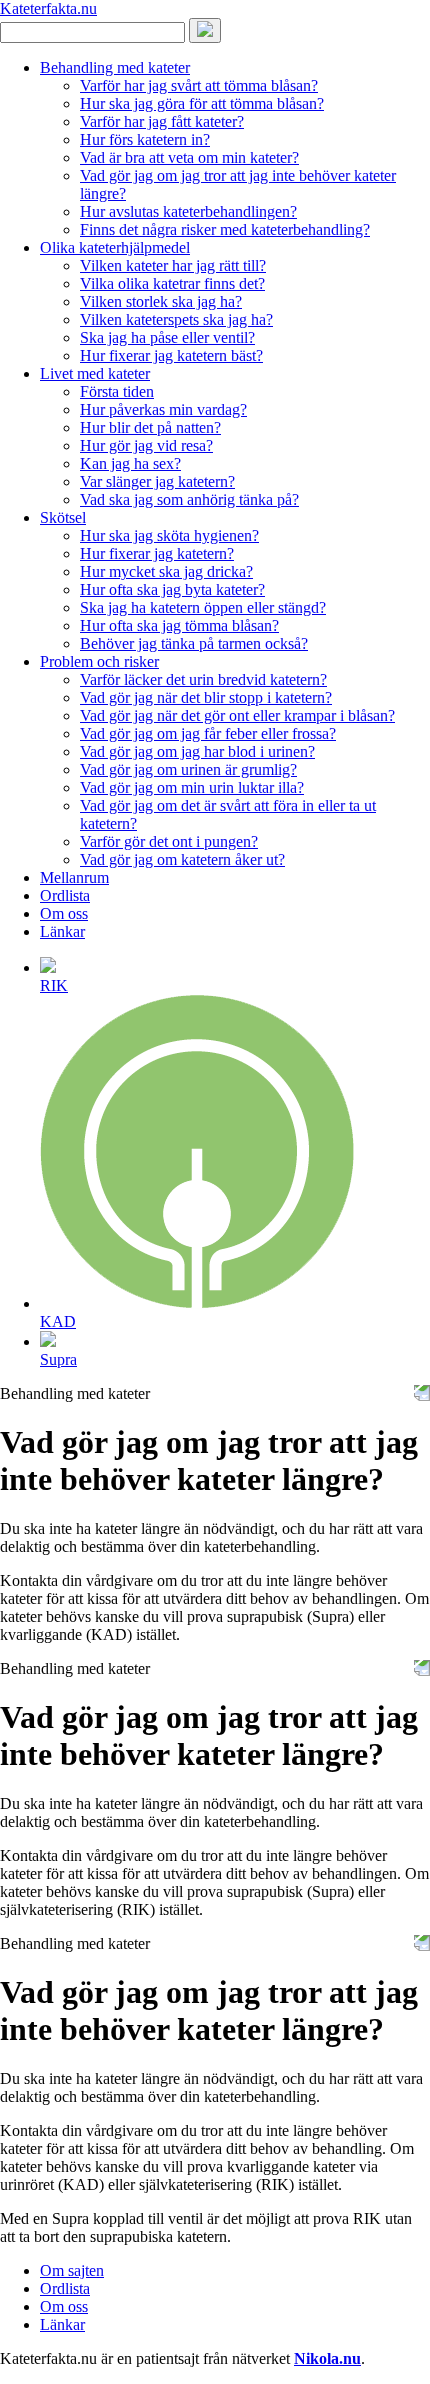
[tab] (235, 975)
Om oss (64, 913)
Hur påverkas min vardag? (163, 409)
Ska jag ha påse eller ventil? (167, 337)
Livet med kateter (95, 373)
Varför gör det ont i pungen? (169, 841)
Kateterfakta (48, 8)
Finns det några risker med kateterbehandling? (225, 229)
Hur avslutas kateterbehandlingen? (188, 211)
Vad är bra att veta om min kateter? (189, 157)
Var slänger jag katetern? (157, 481)
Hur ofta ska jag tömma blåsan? (179, 625)
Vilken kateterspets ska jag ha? (176, 319)
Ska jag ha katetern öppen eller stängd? (203, 607)
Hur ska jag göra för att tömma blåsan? (202, 103)
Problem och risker (99, 661)
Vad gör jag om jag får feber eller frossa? (208, 733)
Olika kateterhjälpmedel (115, 247)
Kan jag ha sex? (130, 463)
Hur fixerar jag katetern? (157, 553)
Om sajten (72, 2270)
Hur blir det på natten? (150, 427)
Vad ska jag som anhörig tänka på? (189, 499)
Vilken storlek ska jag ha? (161, 301)
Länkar (62, 931)
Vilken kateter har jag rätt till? (173, 265)
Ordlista (65, 895)
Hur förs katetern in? (145, 139)
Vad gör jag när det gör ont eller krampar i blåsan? (237, 715)
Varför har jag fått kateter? (162, 121)
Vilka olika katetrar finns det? (172, 283)
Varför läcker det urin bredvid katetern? (203, 679)
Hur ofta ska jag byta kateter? (172, 589)
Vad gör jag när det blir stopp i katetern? (206, 697)
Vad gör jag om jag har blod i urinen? (197, 751)
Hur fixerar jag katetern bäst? (171, 355)
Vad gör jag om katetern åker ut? (182, 859)
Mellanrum (74, 877)
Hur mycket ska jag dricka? (166, 571)
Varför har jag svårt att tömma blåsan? (199, 85)
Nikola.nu (327, 2358)
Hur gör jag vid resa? (146, 445)
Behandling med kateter (115, 67)
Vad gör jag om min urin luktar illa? (192, 787)
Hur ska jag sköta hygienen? (169, 535)
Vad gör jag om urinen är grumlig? (188, 769)
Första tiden (117, 391)
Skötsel (63, 517)
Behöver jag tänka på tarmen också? (194, 643)
